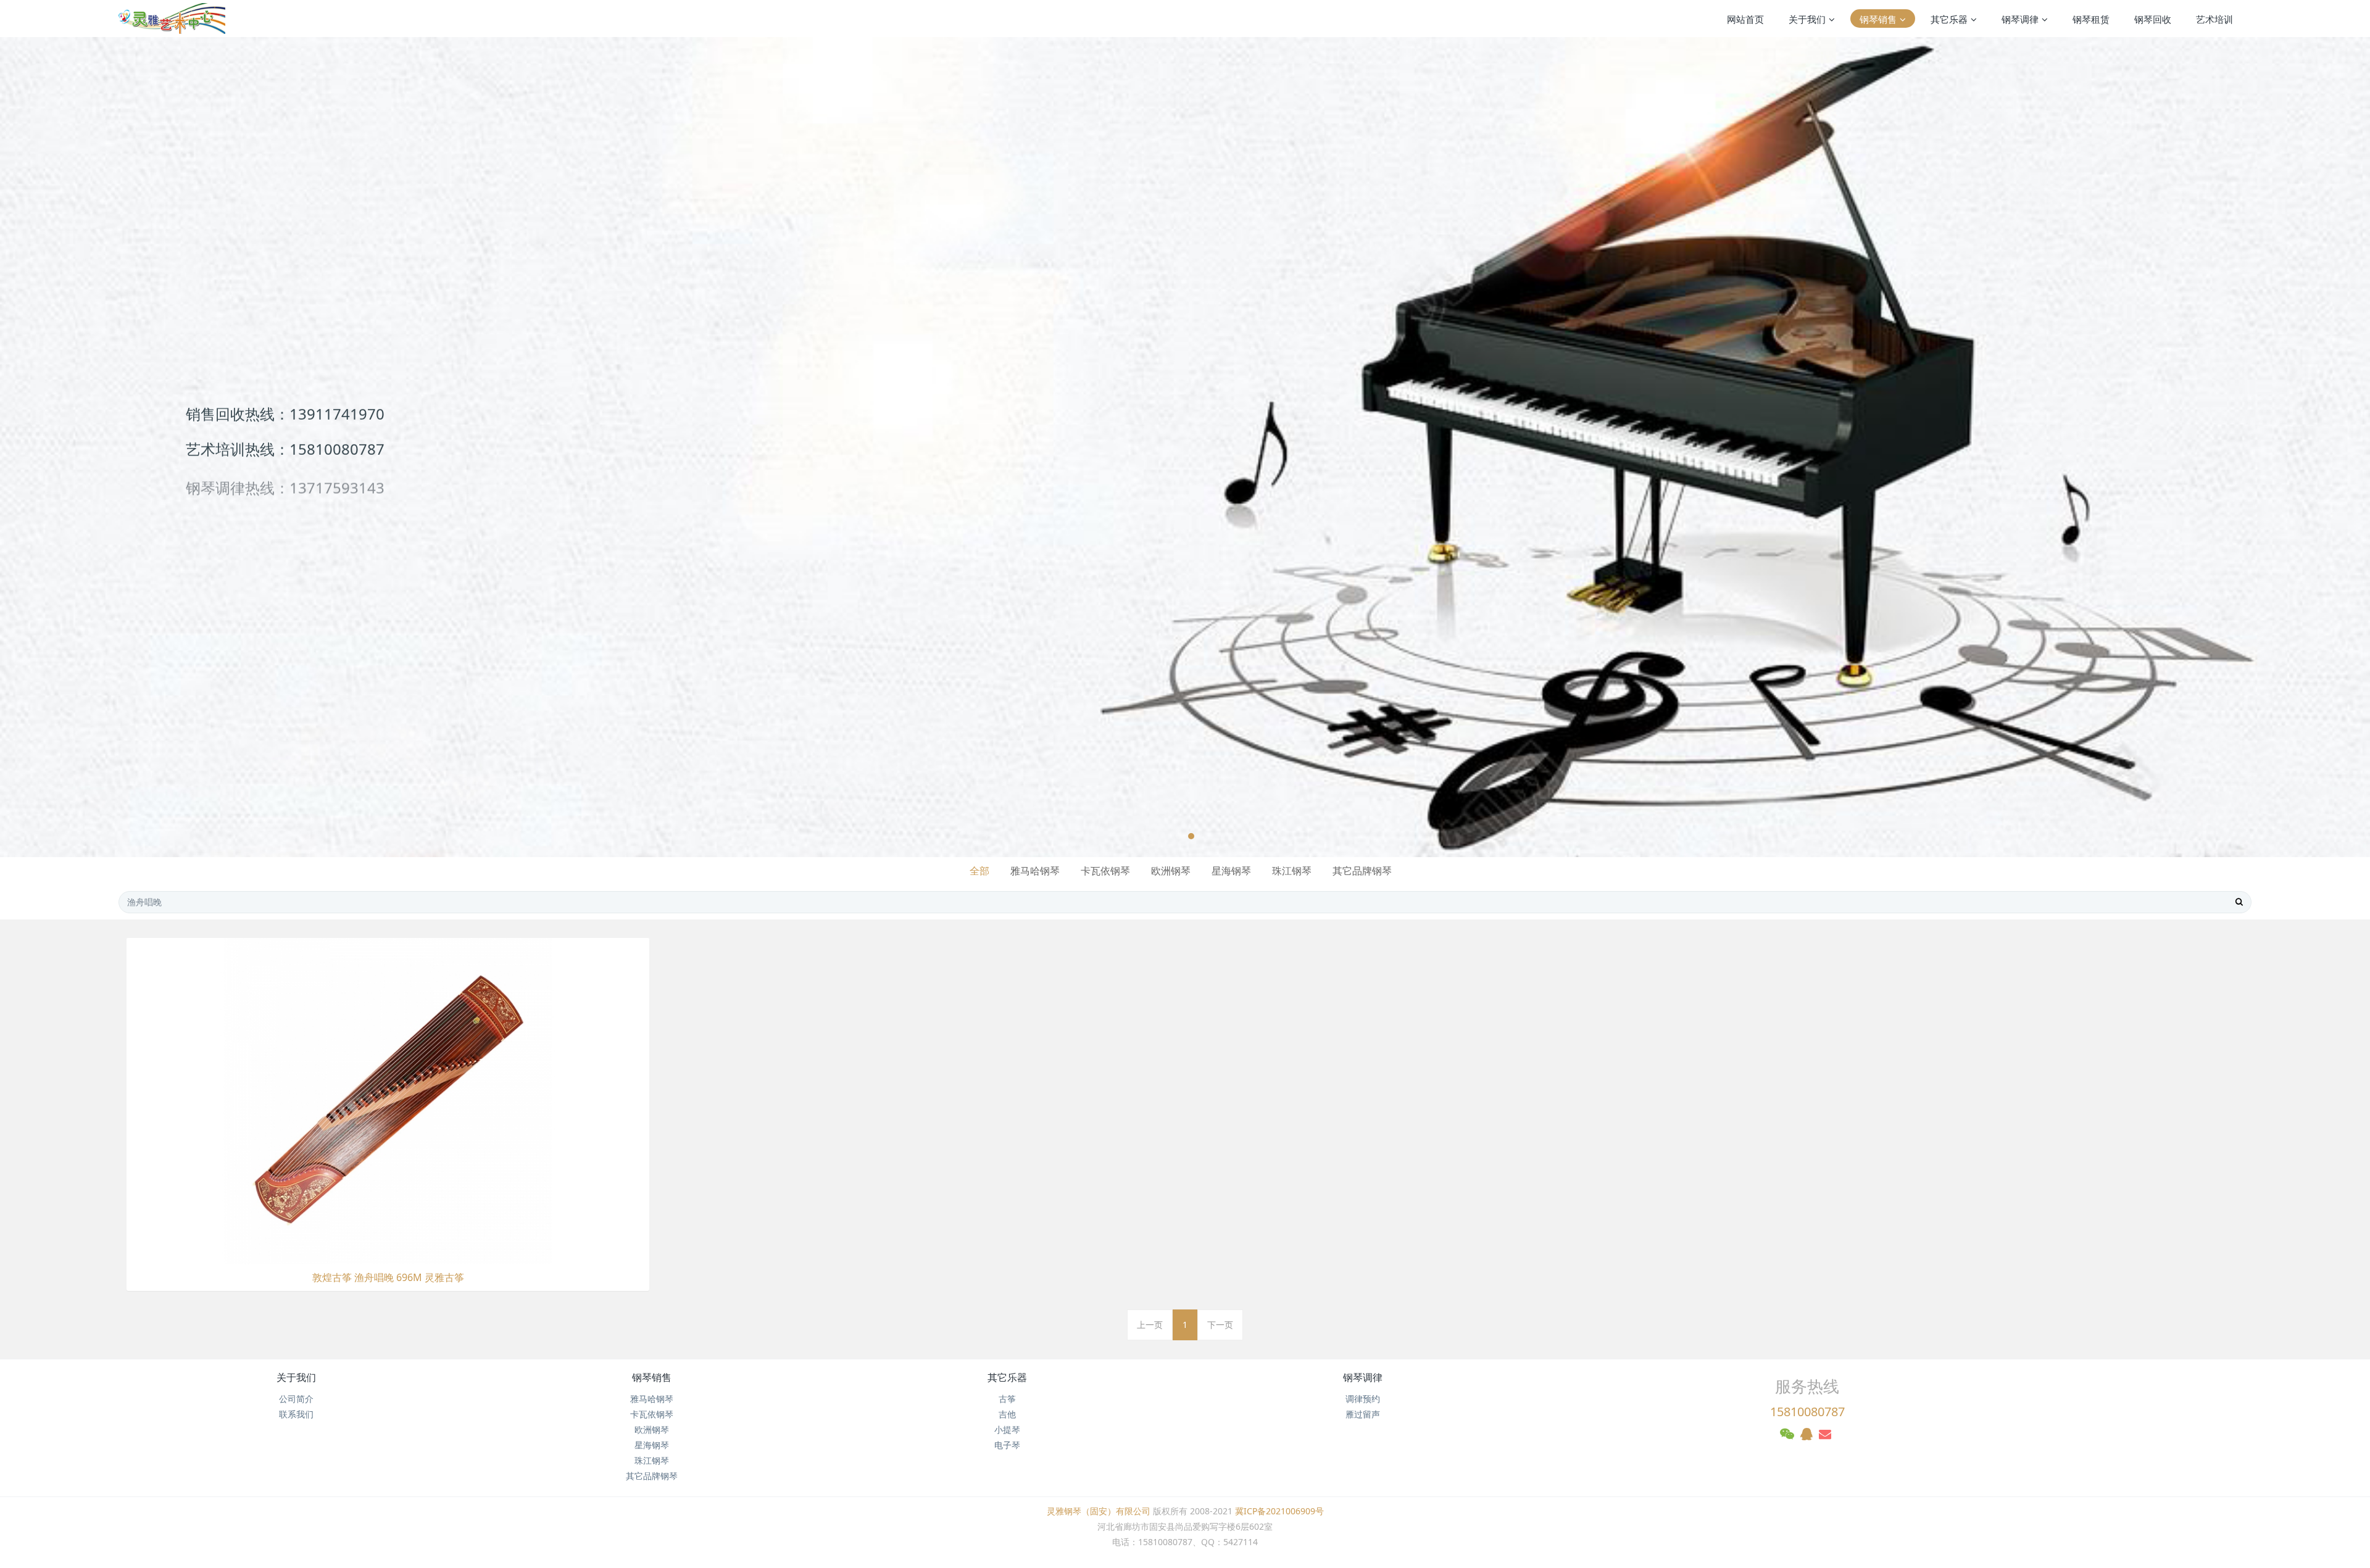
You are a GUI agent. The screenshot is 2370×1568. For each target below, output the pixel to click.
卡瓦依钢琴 (1105, 871)
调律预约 (1363, 1399)
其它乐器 (1007, 1377)
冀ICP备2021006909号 (1279, 1511)
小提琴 (1007, 1429)
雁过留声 (1363, 1414)
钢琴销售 (652, 1377)
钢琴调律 (1363, 1377)
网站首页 (1745, 19)
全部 (979, 871)
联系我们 (296, 1414)
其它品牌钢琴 (1362, 871)
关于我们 (296, 1377)
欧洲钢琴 (1171, 871)
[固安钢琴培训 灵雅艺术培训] (172, 19)
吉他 (1007, 1414)
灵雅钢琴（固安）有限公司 (1099, 1511)
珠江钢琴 (1292, 871)
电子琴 (1007, 1445)
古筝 (1007, 1399)
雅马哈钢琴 (1035, 871)
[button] (118, 447)
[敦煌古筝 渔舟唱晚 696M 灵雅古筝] (388, 1100)
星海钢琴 (1231, 871)
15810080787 (1807, 1412)
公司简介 (296, 1399)
